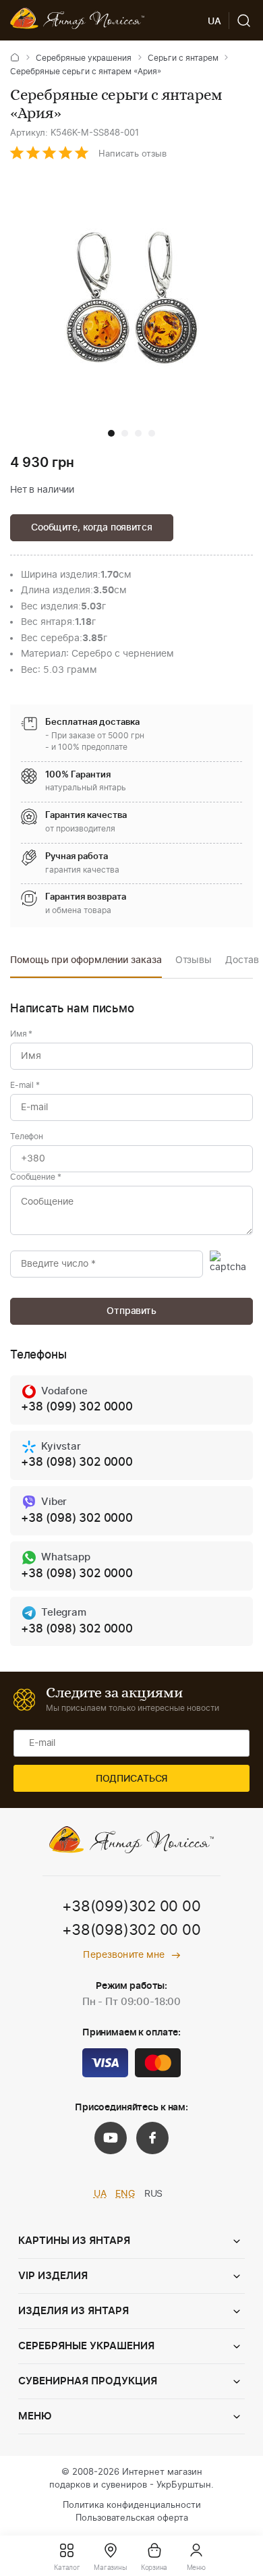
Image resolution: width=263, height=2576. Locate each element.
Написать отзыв (133, 154)
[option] (86, 964)
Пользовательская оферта (132, 2518)
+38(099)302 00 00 (131, 1907)
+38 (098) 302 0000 (77, 1462)
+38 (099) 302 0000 (77, 1407)
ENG (125, 2194)
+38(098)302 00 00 (131, 1930)
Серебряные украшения (84, 58)
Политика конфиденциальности (132, 2505)
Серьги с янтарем (183, 58)
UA (100, 2194)
